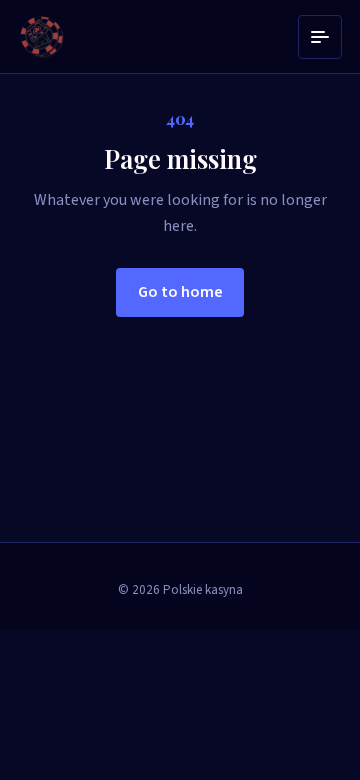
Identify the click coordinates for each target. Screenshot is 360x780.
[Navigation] (320, 37)
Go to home (180, 292)
